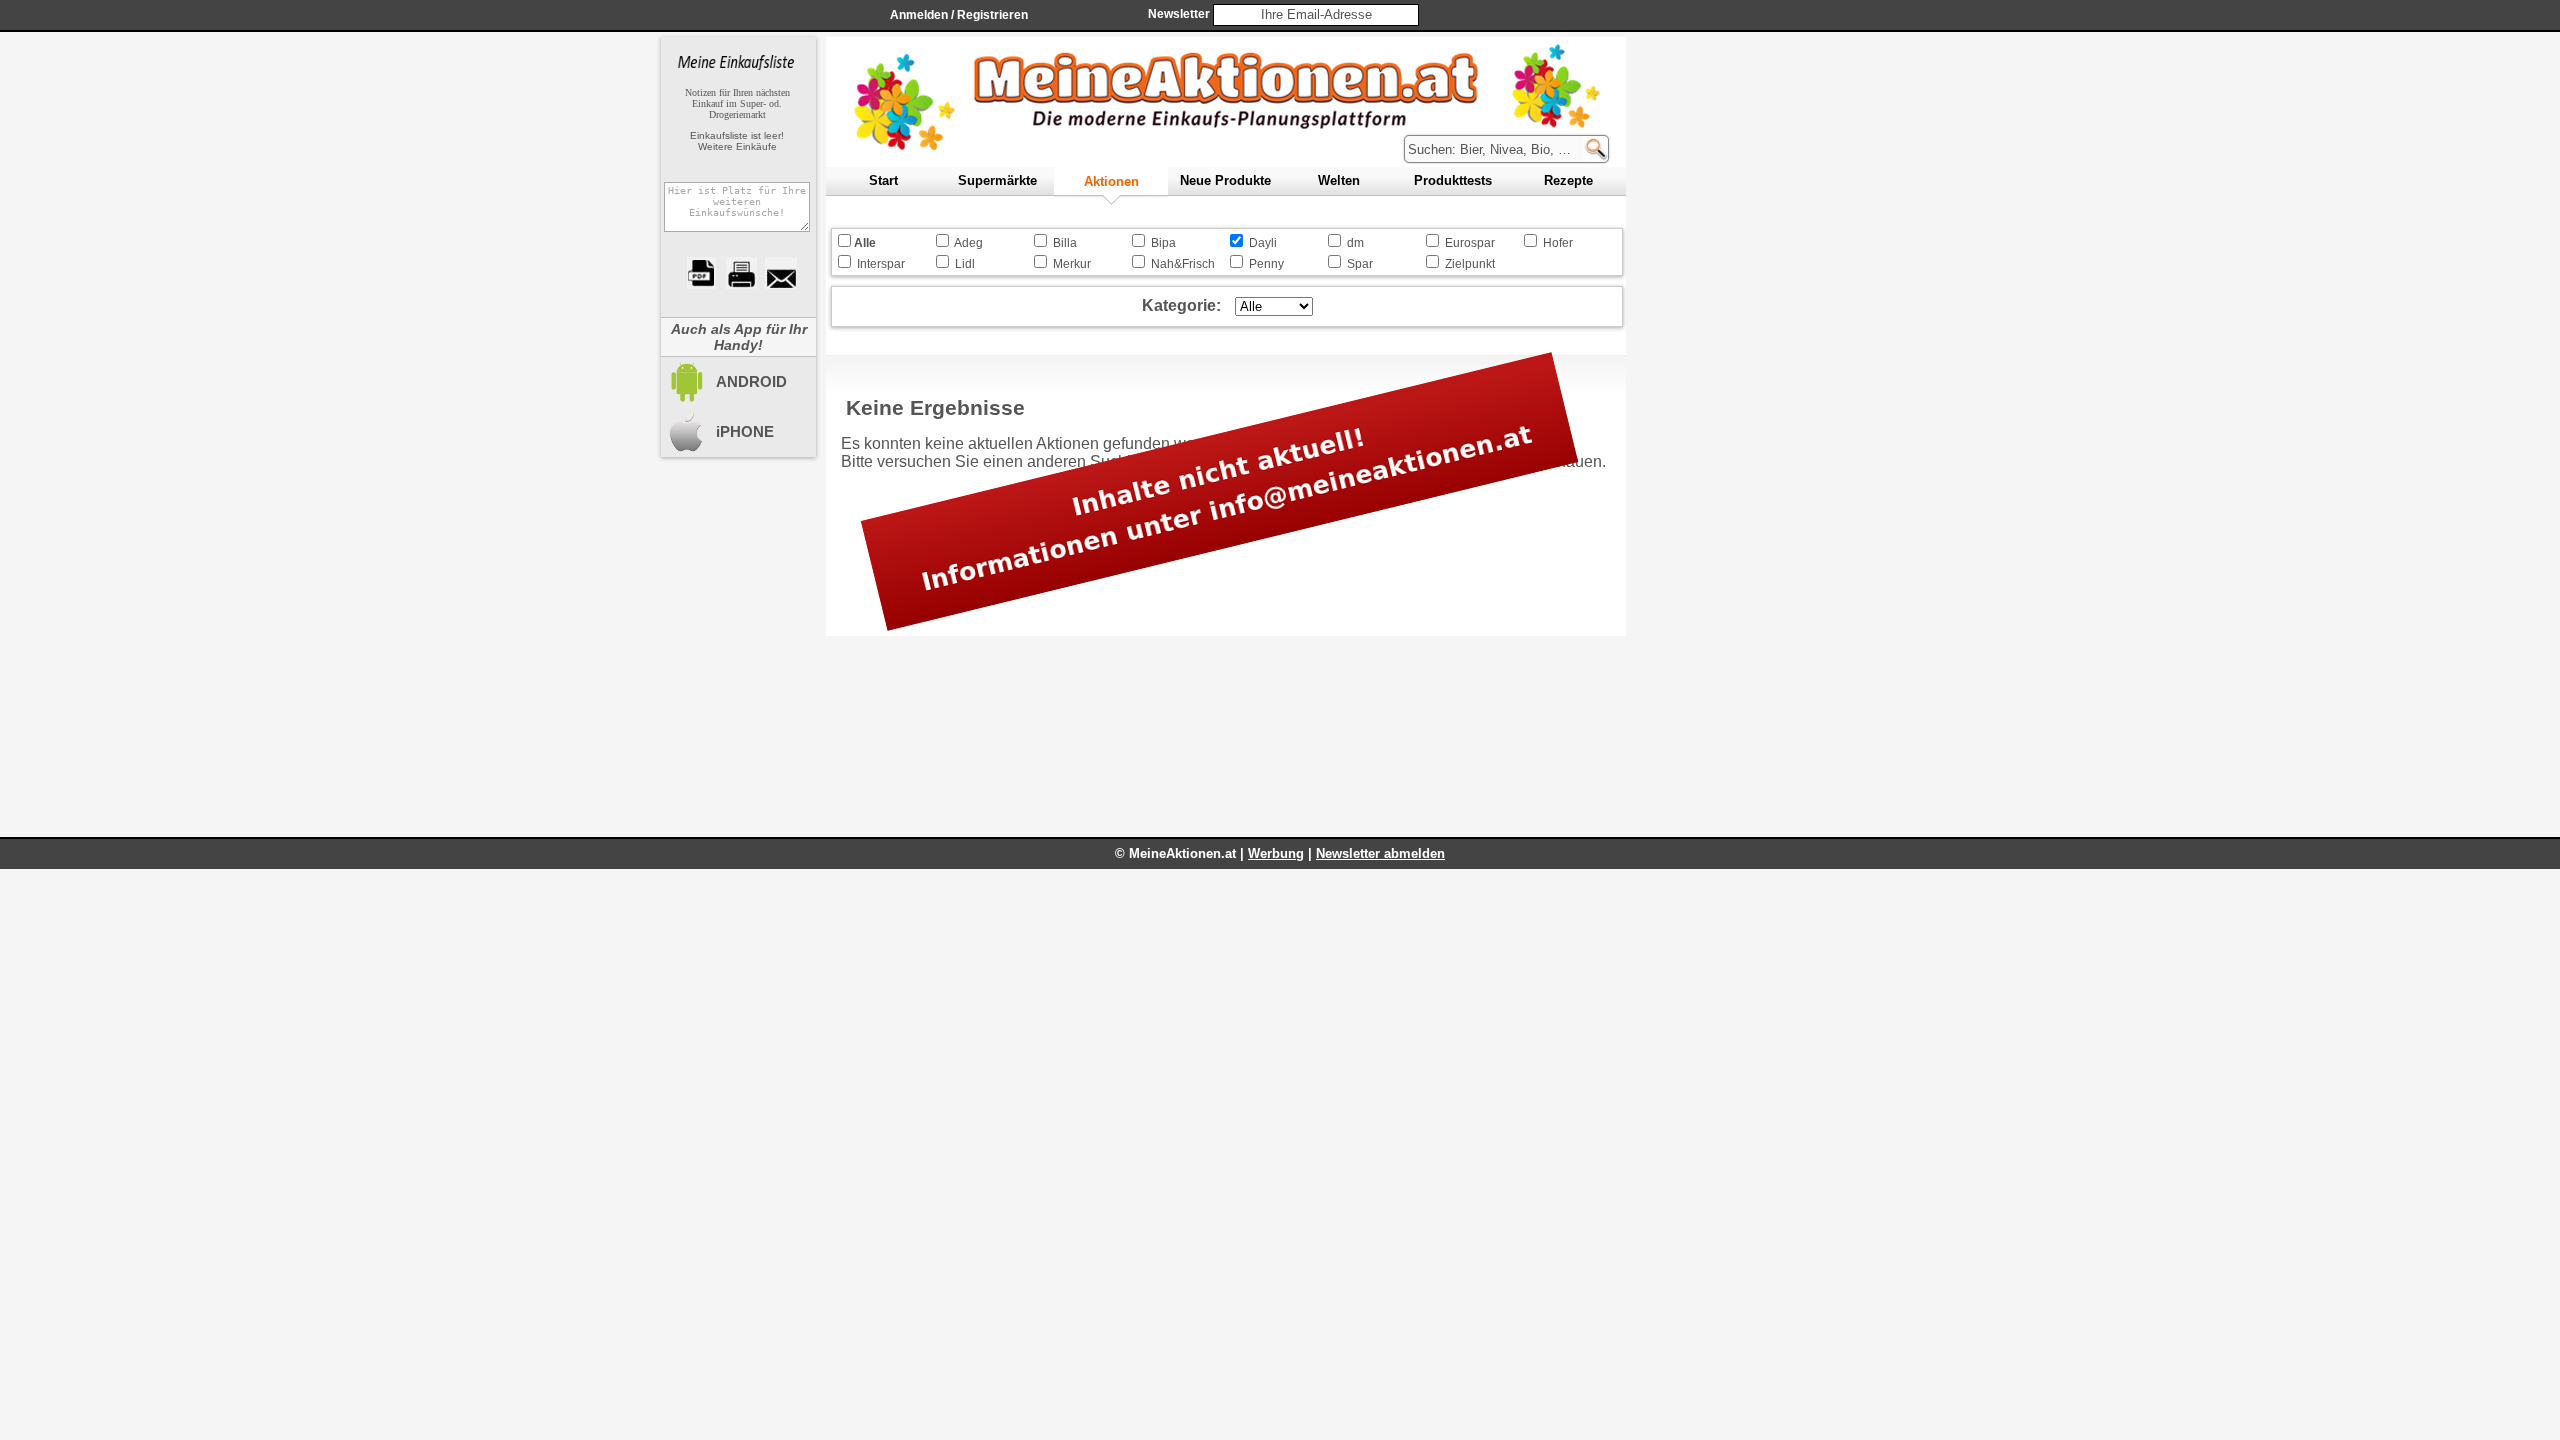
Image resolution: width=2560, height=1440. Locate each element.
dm (1355, 243)
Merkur (1072, 264)
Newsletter (1179, 14)
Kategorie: (1181, 305)
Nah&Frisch (1183, 264)
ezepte (1568, 180)
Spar (1360, 264)
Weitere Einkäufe (737, 146)
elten (1339, 180)
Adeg (968, 243)
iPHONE (745, 431)
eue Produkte (1225, 180)
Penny (1266, 264)
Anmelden (919, 15)
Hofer (1558, 243)
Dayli (1263, 243)
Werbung (1276, 853)
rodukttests (1453, 180)
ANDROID (751, 381)
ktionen (1111, 181)
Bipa (1163, 243)
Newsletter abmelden (1380, 853)
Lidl (965, 264)
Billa (1065, 243)
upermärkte (997, 180)
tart (883, 180)
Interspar (881, 264)
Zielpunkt (1470, 264)
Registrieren (992, 15)
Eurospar (1470, 243)
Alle (865, 243)
